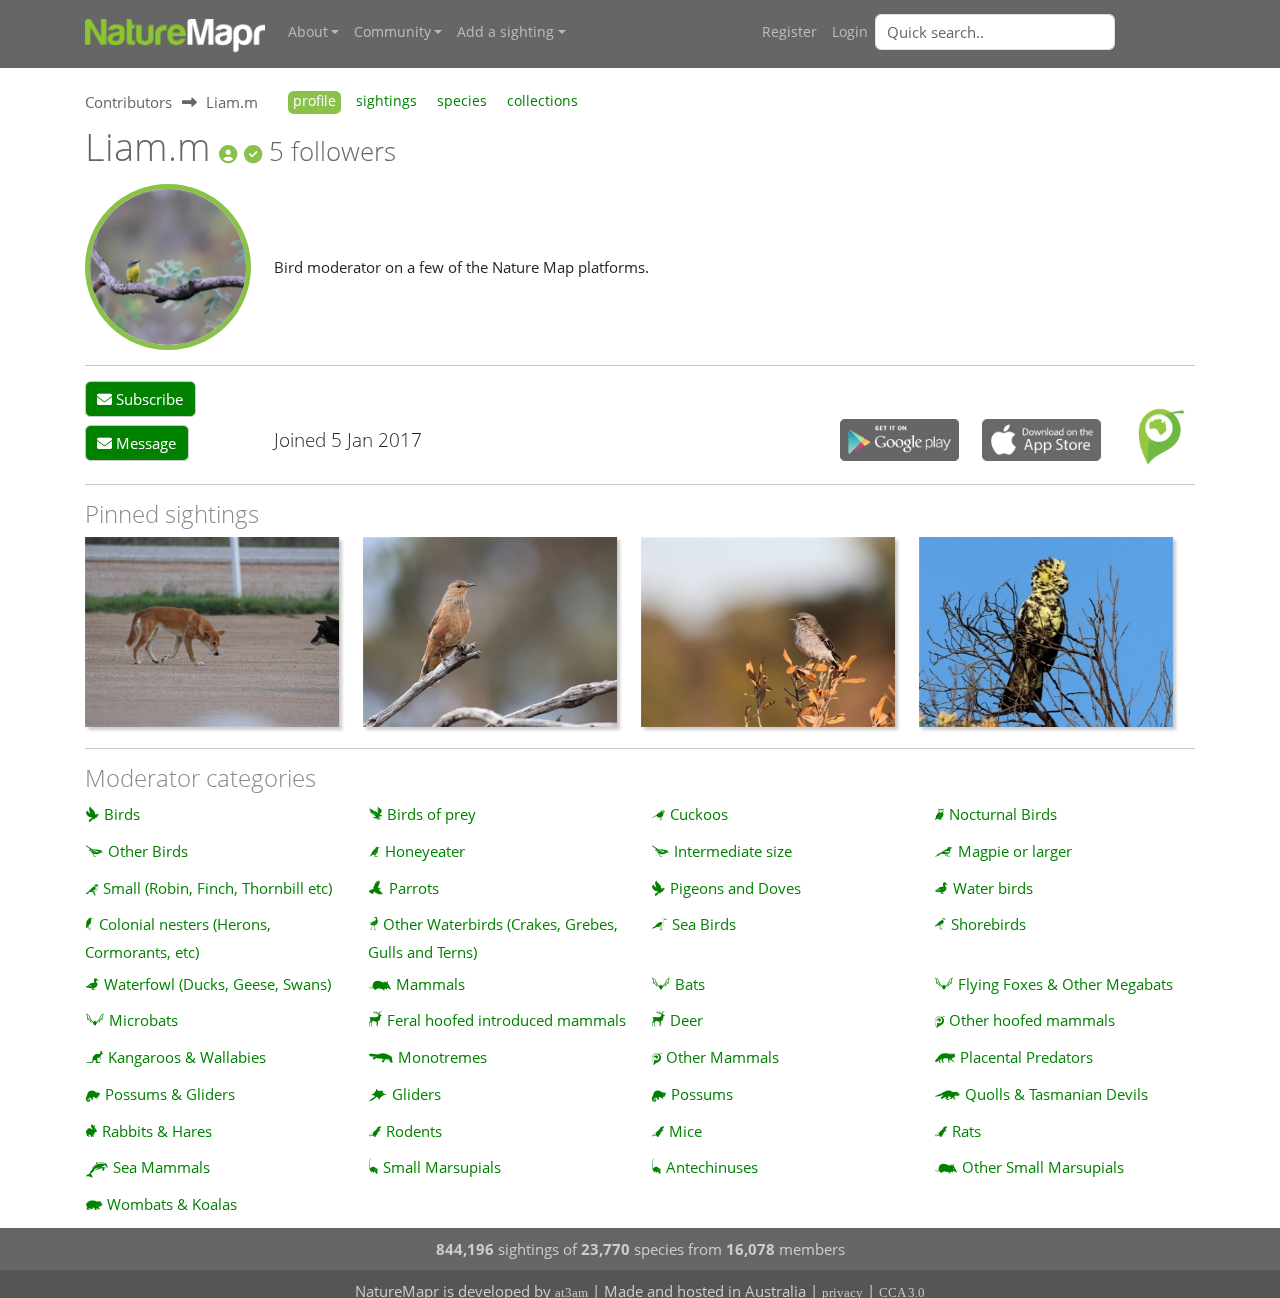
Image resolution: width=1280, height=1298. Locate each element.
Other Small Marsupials (1043, 1167)
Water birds (993, 888)
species (462, 101)
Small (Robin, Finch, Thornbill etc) (217, 888)
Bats (690, 984)
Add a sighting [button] (505, 32)
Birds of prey (431, 814)
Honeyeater (425, 851)
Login (850, 32)
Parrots (414, 888)
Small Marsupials (442, 1167)
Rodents (414, 1131)
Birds (122, 814)
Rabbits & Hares (157, 1131)
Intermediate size (733, 851)
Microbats (143, 1020)
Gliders (416, 1094)
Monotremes (442, 1057)
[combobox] (1035, 32)
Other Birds (148, 851)
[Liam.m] (168, 265)
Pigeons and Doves (735, 888)
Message (144, 443)
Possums (702, 1094)
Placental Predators (1026, 1057)
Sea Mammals (161, 1167)
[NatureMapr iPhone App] (1041, 442)
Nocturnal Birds (1003, 814)
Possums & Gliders (170, 1094)
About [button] (308, 32)
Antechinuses (712, 1167)
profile (314, 101)
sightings (386, 101)
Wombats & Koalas (172, 1204)
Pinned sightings (172, 513)
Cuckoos (699, 814)
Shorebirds (988, 924)
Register (789, 32)
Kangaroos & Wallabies (187, 1057)
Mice (685, 1131)
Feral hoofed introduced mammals (506, 1020)
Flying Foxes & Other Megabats (1065, 984)
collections (542, 101)
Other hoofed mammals (1032, 1020)
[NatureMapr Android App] (899, 442)
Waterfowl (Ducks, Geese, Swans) (217, 984)
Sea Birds (704, 924)
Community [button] (392, 32)
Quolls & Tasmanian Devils (1056, 1094)
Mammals (430, 984)
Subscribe (147, 399)
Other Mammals (722, 1057)
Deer (686, 1020)
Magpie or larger (1015, 851)
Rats (966, 1131)
